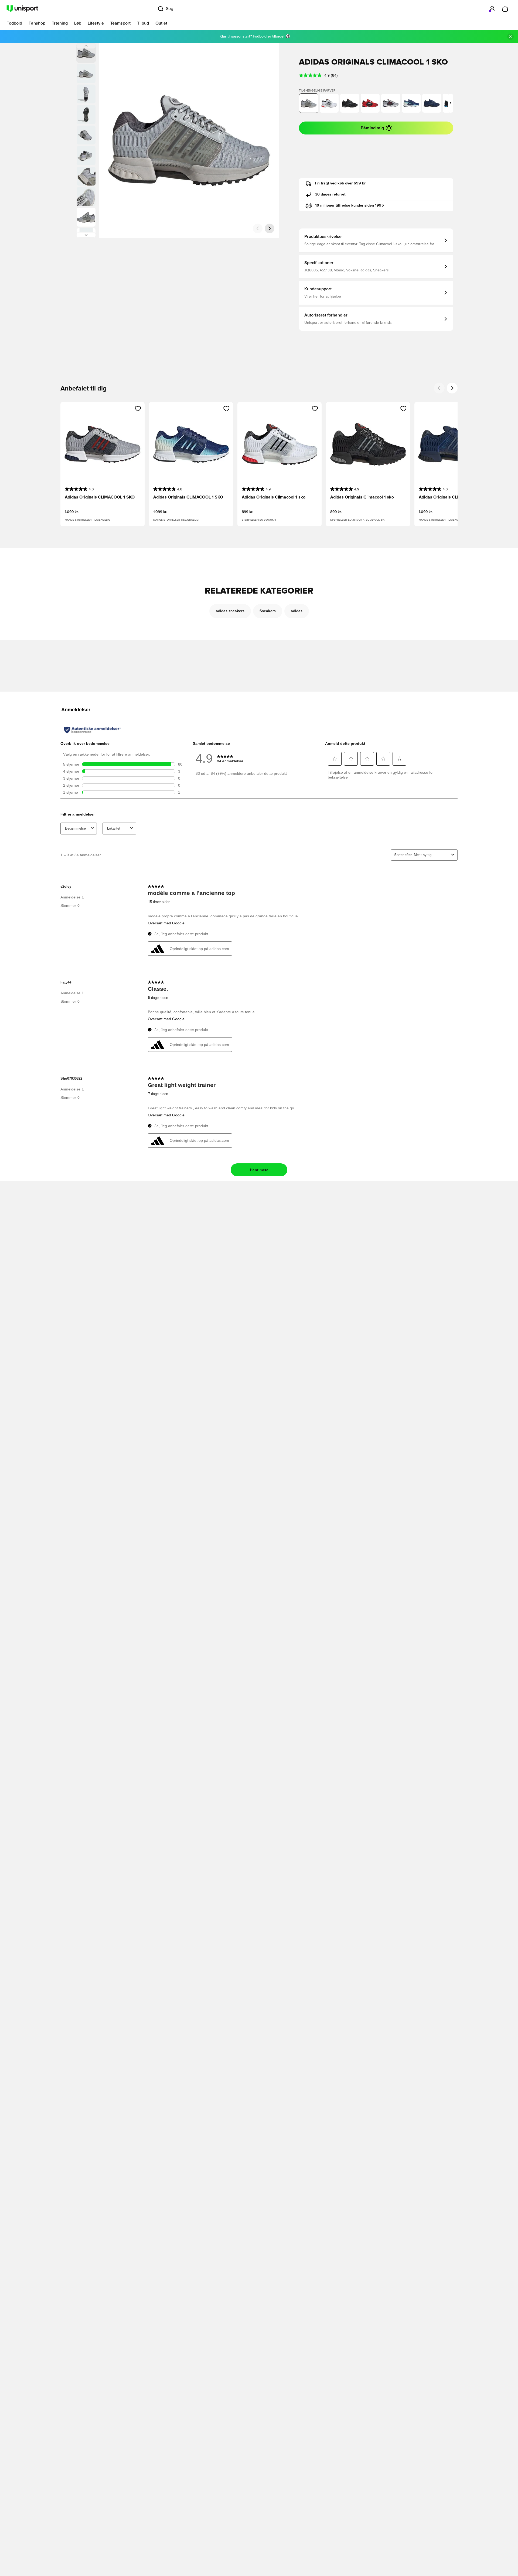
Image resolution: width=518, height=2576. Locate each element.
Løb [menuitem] (78, 23)
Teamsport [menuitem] (120, 23)
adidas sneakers (230, 611)
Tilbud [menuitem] (143, 23)
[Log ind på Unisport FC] (492, 9)
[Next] (452, 388)
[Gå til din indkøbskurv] (505, 9)
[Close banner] (510, 37)
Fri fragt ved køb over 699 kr (340, 183)
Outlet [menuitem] (161, 23)
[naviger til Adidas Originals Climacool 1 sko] (329, 103)
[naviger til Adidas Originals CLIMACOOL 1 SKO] (391, 103)
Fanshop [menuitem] (37, 23)
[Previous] (439, 388)
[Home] (22, 9)
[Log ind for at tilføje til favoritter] (138, 409)
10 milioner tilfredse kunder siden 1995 (350, 206)
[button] (86, 73)
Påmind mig (372, 128)
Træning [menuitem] (60, 23)
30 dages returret (330, 194)
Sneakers (268, 611)
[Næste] (86, 235)
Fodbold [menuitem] (14, 23)
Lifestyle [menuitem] (96, 23)
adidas (297, 611)
